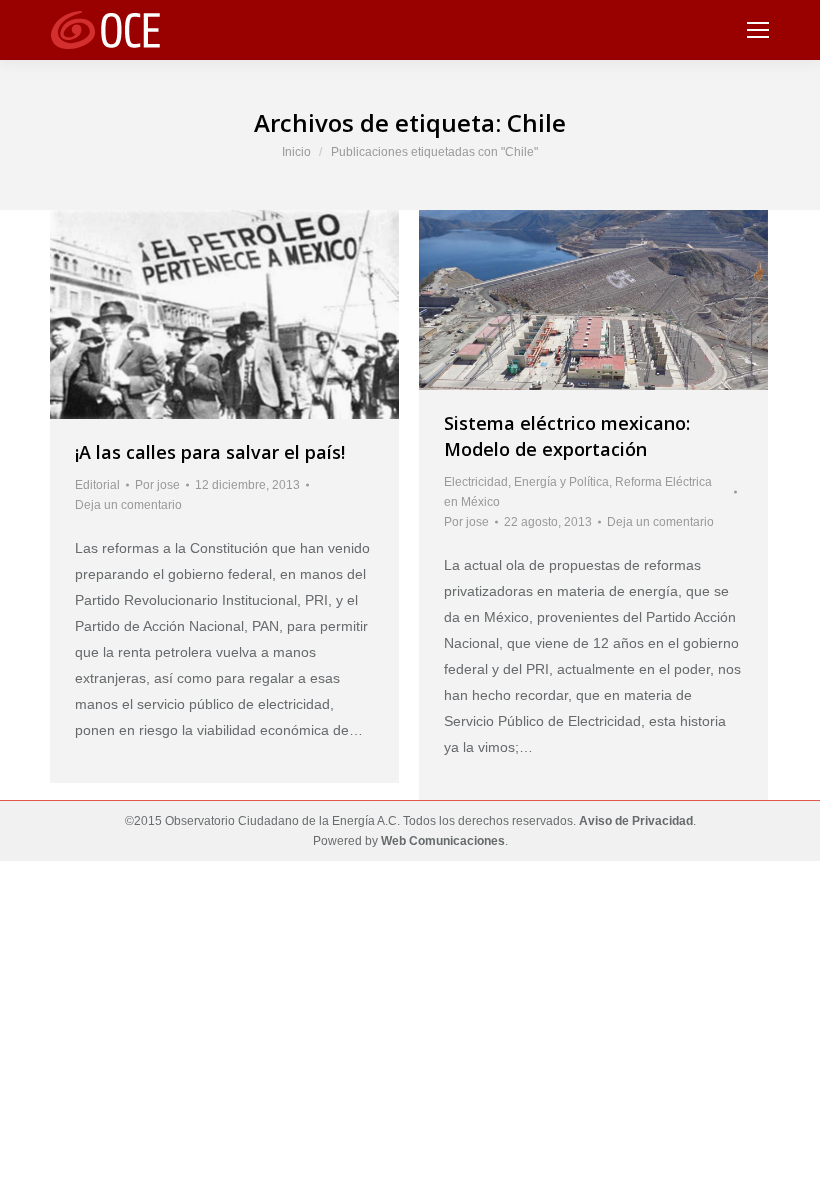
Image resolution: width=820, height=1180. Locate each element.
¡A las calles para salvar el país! (210, 452)
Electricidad (476, 482)
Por (157, 485)
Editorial (97, 485)
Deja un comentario (128, 505)
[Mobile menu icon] (758, 30)
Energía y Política (561, 482)
